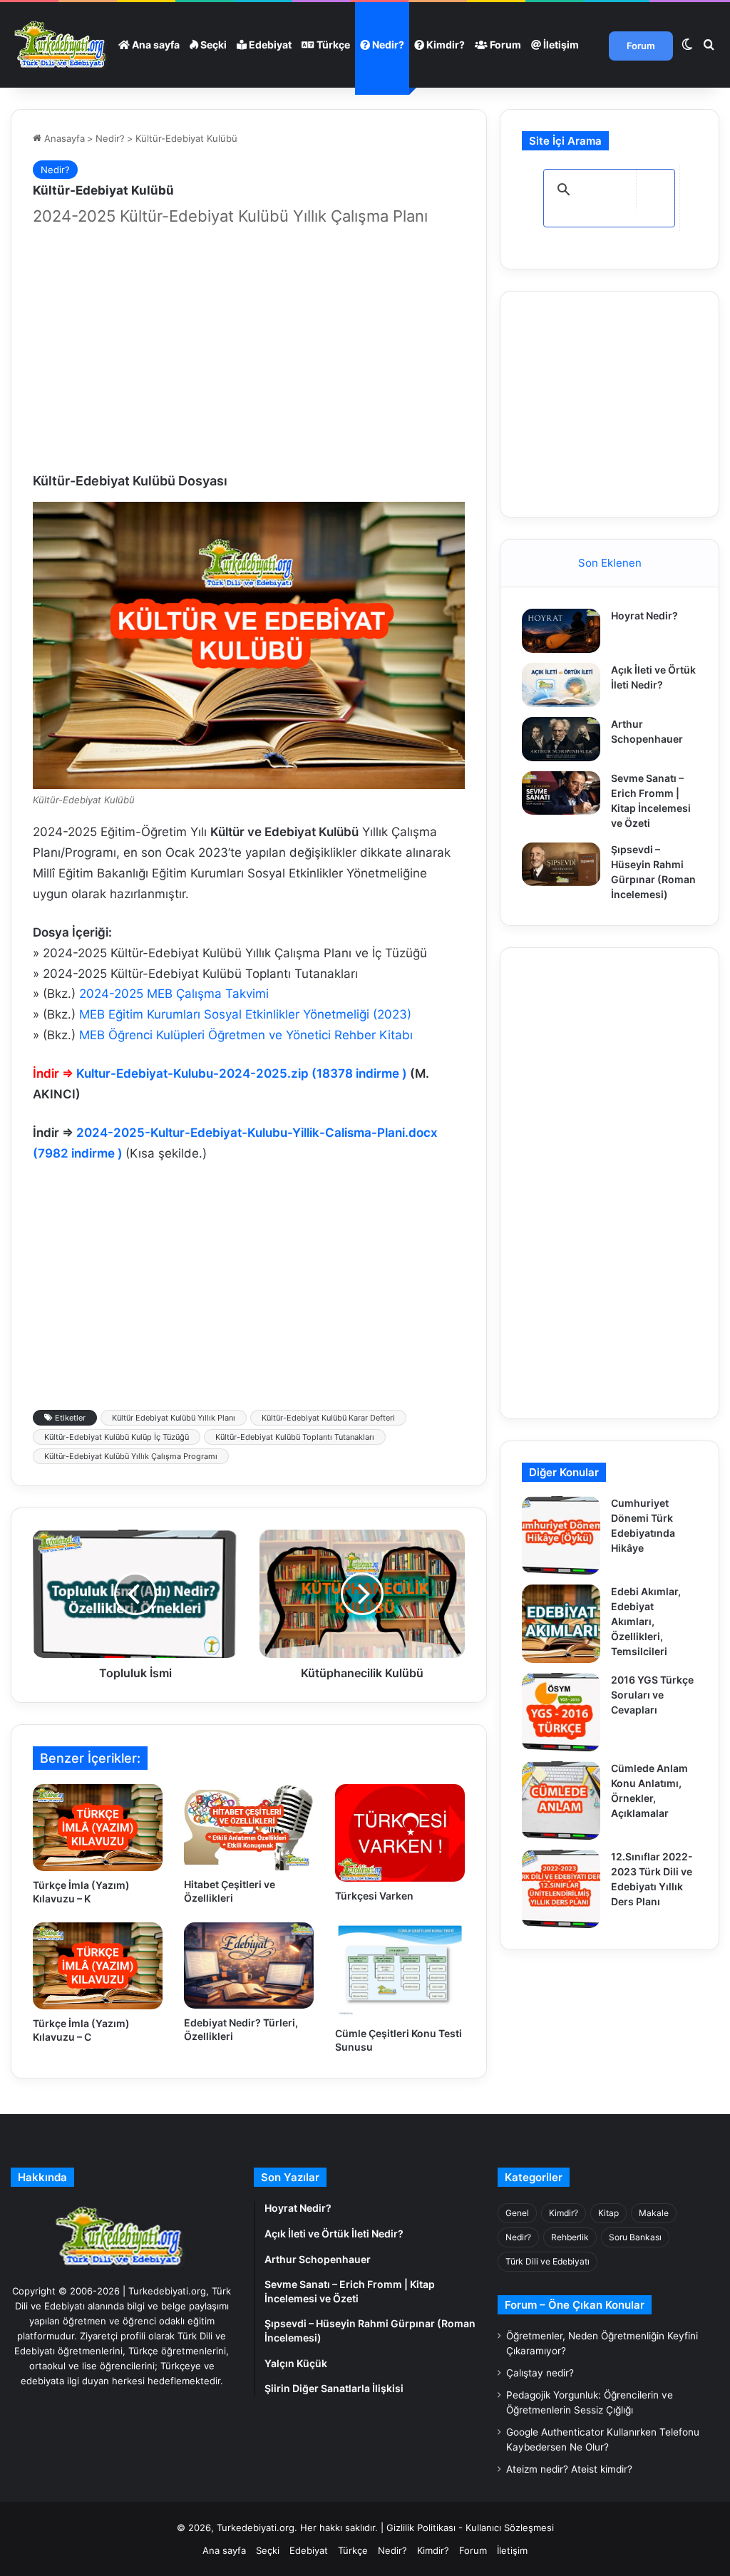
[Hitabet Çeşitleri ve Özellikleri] (249, 1827)
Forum (504, 45)
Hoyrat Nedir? (644, 615)
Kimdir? (444, 45)
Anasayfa (63, 138)
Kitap (608, 2213)
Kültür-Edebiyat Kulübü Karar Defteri (328, 1418)
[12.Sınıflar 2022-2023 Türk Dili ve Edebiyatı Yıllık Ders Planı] (561, 1889)
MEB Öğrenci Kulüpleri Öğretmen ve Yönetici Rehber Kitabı (246, 1035)
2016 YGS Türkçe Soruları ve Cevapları (652, 1695)
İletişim (560, 45)
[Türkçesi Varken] (400, 1833)
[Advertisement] (249, 351)
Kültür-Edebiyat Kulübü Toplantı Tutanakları (295, 1437)
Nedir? (387, 45)
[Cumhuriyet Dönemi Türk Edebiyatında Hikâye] (561, 1535)
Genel (517, 2213)
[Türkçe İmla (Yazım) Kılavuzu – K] (98, 1828)
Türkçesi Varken (374, 1896)
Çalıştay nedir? (540, 2373)
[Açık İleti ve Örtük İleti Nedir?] (561, 685)
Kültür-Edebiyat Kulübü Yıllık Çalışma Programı (131, 1456)
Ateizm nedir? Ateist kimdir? (569, 2469)
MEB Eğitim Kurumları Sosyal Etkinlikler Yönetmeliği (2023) (245, 1014)
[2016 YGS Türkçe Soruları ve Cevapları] (561, 1712)
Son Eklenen (610, 563)
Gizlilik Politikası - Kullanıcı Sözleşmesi (470, 2528)
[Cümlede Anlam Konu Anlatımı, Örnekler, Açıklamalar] (561, 1800)
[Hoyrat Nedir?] (561, 631)
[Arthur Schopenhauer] (561, 739)
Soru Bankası (635, 2237)
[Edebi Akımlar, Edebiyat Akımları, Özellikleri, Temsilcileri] (561, 1624)
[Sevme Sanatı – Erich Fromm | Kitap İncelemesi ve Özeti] (561, 793)
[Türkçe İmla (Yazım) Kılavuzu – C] (98, 1966)
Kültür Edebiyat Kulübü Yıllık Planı (174, 1418)
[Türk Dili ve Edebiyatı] (62, 45)
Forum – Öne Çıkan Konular (575, 2305)
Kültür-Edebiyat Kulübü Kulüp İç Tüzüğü (117, 1437)
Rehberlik (570, 2237)
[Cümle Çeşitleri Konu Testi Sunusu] (400, 1971)
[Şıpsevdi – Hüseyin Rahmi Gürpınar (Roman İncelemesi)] (561, 865)
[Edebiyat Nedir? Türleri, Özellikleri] (249, 1966)
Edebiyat (269, 45)
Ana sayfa (155, 45)
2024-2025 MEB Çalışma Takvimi (174, 994)
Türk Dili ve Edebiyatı (547, 2261)
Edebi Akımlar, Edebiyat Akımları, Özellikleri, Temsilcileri (646, 1621)
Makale (654, 2213)
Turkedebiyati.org (256, 2528)
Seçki (212, 45)
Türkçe (332, 45)
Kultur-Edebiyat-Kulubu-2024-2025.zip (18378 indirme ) (243, 1073)
